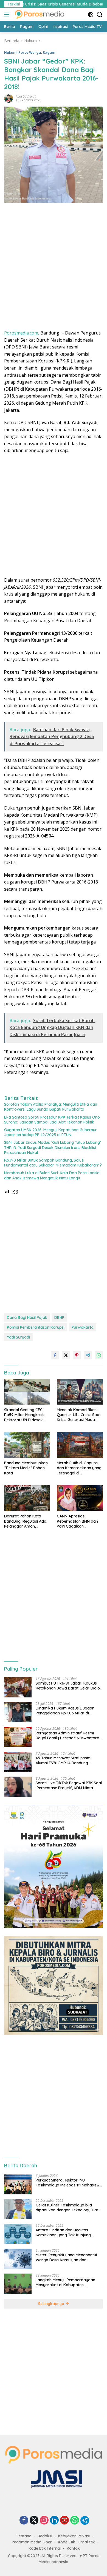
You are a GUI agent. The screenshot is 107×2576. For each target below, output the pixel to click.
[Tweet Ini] (66, 1355)
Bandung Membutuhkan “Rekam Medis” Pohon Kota (26, 1468)
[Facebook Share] (55, 1355)
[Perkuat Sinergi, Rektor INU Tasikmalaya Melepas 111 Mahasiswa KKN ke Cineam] (18, 2184)
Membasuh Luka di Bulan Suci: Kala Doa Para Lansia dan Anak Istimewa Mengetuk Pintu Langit (52, 1175)
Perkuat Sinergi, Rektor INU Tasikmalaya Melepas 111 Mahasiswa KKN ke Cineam (69, 2183)
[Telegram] (85, 2520)
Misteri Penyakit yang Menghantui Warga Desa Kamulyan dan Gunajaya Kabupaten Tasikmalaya (68, 2257)
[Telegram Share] (88, 1355)
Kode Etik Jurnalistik (76, 2542)
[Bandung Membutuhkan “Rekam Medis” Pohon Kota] (27, 1445)
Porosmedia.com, (22, 333)
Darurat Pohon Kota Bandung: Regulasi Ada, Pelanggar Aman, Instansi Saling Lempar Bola (26, 1521)
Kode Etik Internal (45, 2548)
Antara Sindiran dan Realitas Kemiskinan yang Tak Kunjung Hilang (63, 2232)
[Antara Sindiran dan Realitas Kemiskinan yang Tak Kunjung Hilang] (18, 2234)
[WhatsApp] (75, 2521)
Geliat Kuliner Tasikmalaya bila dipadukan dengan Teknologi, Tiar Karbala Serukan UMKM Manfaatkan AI (69, 2208)
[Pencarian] (100, 15)
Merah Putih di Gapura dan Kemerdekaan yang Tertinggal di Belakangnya (79, 1468)
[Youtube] (64, 2521)
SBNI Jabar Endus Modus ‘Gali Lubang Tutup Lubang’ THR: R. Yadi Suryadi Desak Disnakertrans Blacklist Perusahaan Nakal (52, 1147)
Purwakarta (83, 1327)
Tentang (24, 2536)
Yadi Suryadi (18, 1337)
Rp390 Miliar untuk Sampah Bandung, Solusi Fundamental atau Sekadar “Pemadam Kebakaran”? (53, 1163)
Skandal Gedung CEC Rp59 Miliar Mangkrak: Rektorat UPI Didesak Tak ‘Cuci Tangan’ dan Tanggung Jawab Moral (26, 1415)
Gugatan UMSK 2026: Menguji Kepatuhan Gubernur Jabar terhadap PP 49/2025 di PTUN (50, 1132)
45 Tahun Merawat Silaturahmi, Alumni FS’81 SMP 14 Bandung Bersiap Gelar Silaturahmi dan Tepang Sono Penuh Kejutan (64, 1760)
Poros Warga (30, 52)
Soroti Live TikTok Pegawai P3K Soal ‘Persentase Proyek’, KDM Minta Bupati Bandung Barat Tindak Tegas (69, 1785)
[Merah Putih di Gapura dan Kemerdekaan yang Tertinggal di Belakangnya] (80, 1445)
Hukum (10, 52)
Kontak (73, 2548)
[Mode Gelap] (91, 15)
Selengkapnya (52, 2304)
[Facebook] (24, 2521)
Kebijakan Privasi (74, 2536)
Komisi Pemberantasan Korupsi (36, 1327)
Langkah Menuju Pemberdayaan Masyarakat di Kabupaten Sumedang (65, 2282)
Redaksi (45, 2536)
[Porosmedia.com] (39, 15)
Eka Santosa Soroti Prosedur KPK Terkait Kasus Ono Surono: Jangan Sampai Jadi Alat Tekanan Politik (52, 1120)
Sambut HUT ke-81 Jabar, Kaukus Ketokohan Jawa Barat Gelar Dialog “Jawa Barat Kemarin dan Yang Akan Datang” (69, 1686)
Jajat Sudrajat (26, 96)
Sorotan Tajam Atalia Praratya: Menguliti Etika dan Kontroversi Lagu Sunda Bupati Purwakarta (51, 1107)
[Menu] (8, 15)
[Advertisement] (54, 268)
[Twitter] (34, 2521)
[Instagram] (44, 2521)
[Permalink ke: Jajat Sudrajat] (9, 98)
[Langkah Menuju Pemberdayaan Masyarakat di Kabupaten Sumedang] (18, 2284)
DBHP (59, 1317)
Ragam (49, 52)
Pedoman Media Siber (32, 2542)
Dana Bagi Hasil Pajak (27, 1317)
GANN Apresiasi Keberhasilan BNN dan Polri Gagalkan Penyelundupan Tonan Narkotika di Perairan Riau (77, 1521)
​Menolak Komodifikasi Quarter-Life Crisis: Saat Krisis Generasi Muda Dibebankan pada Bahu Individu (79, 1415)
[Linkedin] (54, 2521)
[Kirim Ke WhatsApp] (99, 1355)
